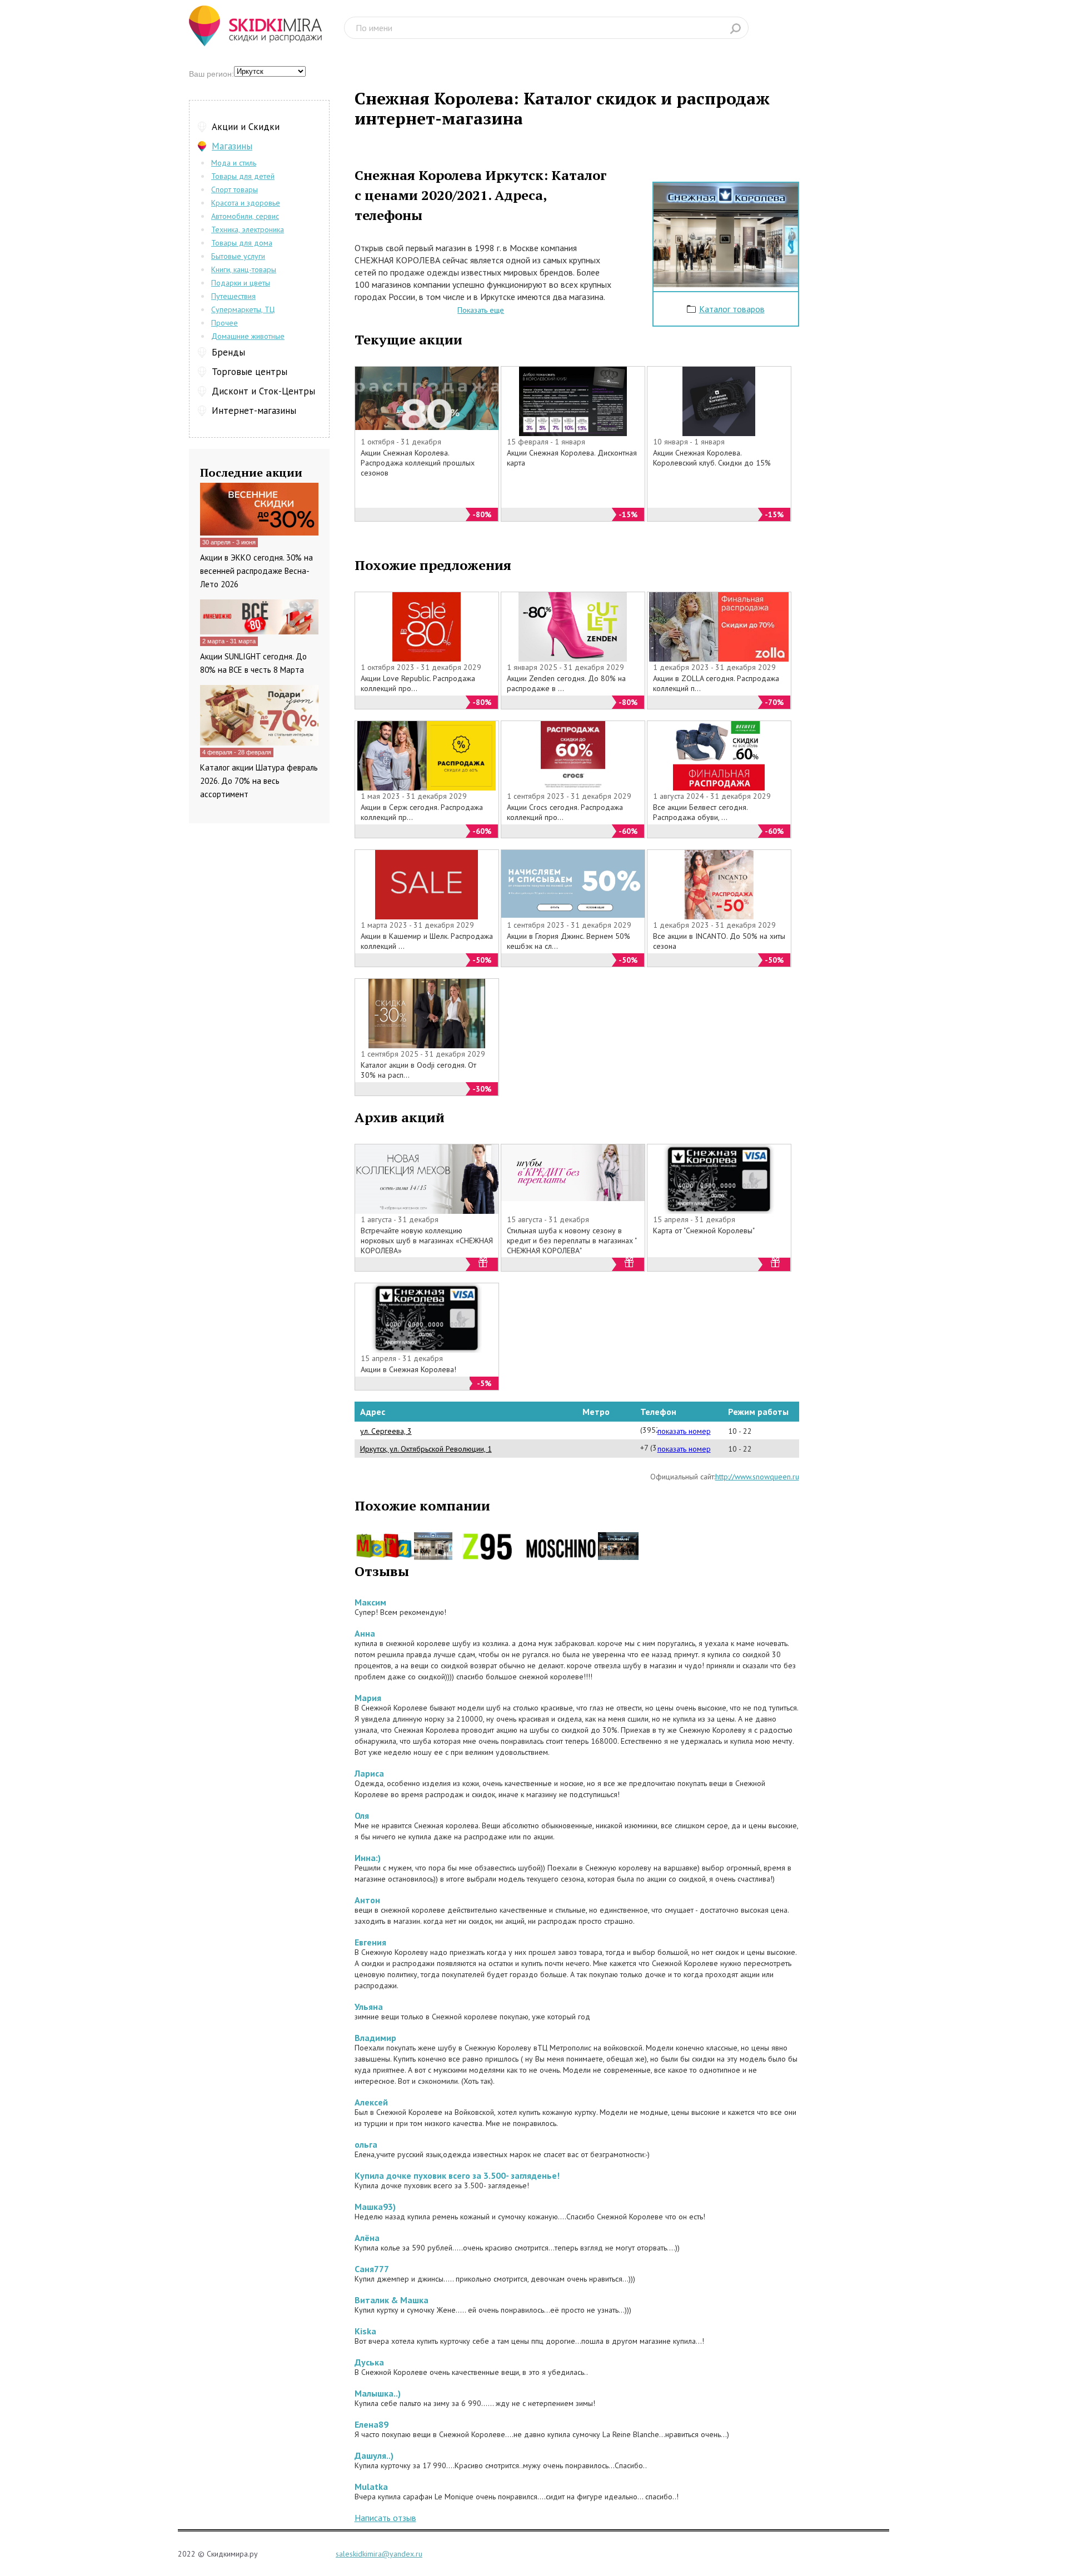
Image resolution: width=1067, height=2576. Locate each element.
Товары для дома (242, 243)
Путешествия (233, 296)
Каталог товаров (732, 309)
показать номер (684, 1431)
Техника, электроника (248, 229)
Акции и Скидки (246, 127)
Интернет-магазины (254, 411)
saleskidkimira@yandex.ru (379, 2554)
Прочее (225, 323)
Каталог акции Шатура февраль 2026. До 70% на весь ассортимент (259, 781)
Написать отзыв (385, 2518)
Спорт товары (235, 189)
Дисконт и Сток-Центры (263, 391)
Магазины (232, 146)
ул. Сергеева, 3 (386, 1431)
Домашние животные (248, 336)
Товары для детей (243, 176)
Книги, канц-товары (244, 269)
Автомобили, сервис (245, 216)
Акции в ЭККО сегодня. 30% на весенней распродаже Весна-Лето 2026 (256, 571)
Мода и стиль (234, 163)
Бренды (228, 352)
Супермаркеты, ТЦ (243, 309)
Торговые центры (250, 372)
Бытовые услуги (238, 256)
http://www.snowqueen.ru (757, 1477)
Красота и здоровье (246, 203)
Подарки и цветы (241, 283)
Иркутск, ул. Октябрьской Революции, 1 (426, 1449)
